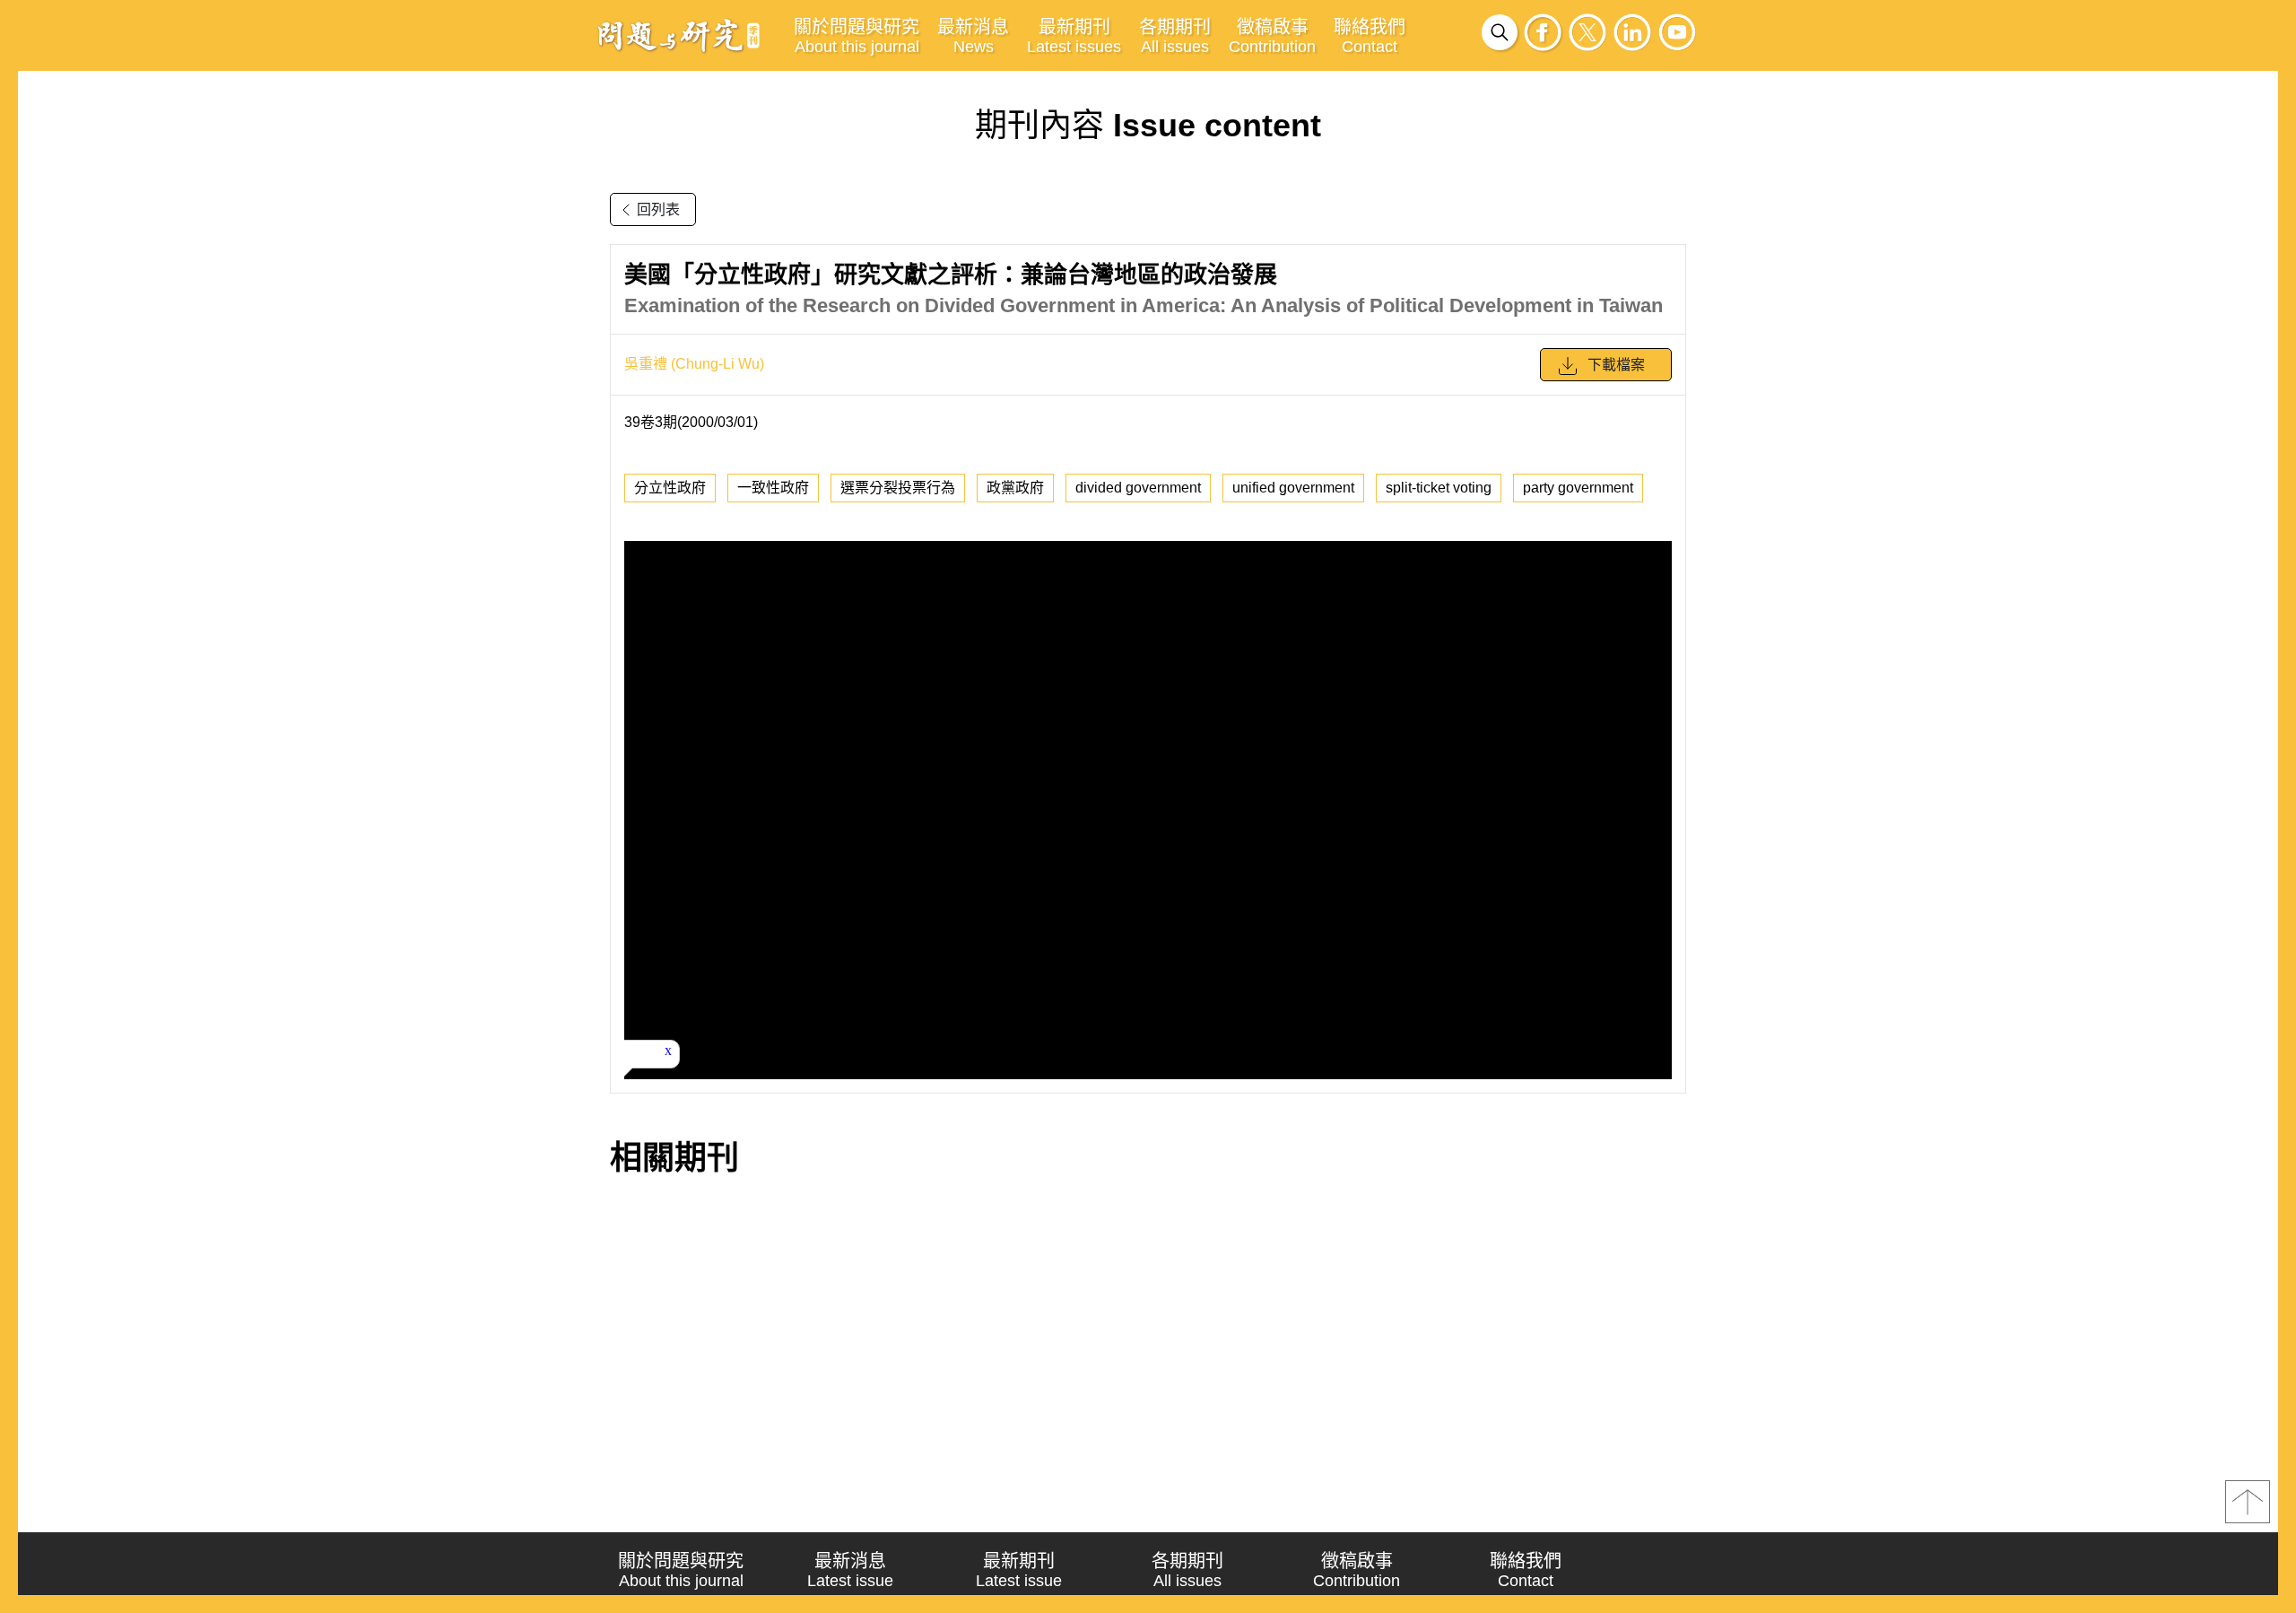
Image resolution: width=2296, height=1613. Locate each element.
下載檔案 (1616, 365)
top (2248, 1502)
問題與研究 (679, 35)
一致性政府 (773, 488)
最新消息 (973, 36)
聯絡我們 (1370, 36)
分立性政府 (670, 488)
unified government (1293, 488)
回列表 (658, 209)
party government (1578, 488)
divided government (1138, 488)
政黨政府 (1015, 488)
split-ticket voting (1439, 488)
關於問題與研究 (857, 36)
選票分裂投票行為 (898, 488)
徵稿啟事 (1272, 36)
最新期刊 (1074, 36)
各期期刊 (1175, 36)
